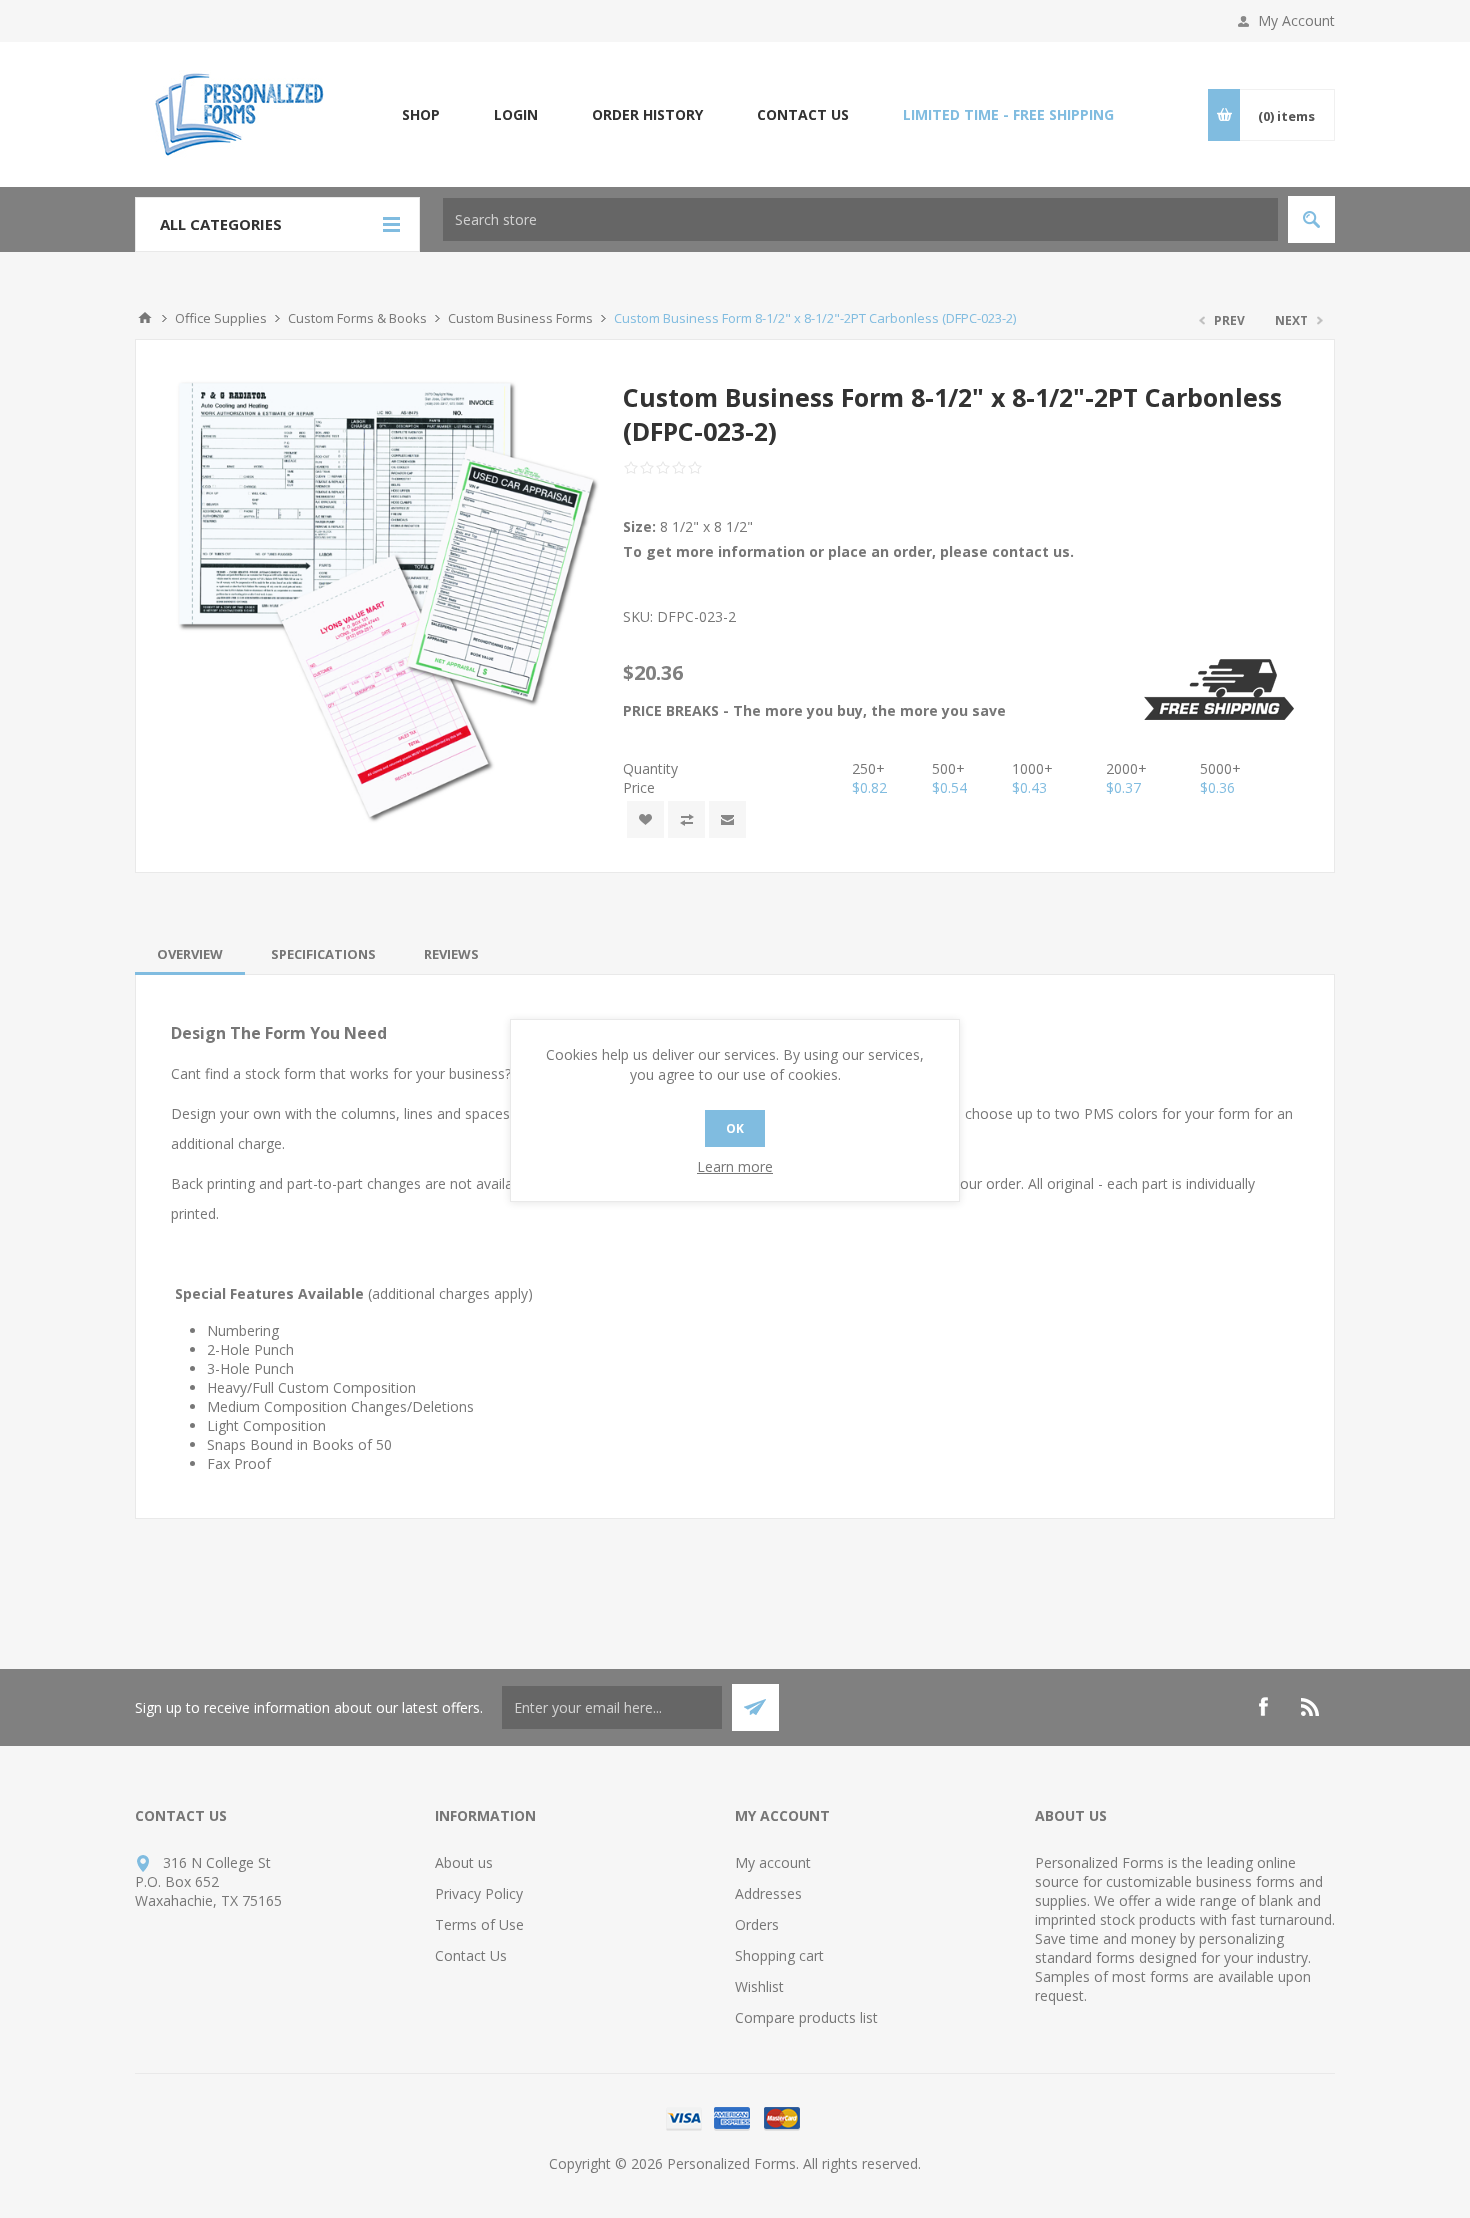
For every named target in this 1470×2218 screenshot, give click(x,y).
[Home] (145, 318)
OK (735, 1128)
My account (773, 1862)
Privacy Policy (479, 1893)
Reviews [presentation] (451, 954)
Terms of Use (479, 1924)
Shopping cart (779, 1955)
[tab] (190, 954)
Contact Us (471, 1955)
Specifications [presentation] (323, 954)
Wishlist (759, 1986)
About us (464, 1862)
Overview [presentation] (190, 954)
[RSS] (1311, 1707)
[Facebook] (1263, 1707)
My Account (1296, 20)
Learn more (735, 1166)
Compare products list (806, 2017)
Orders (757, 1924)
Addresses (768, 1893)
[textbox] (860, 219)
